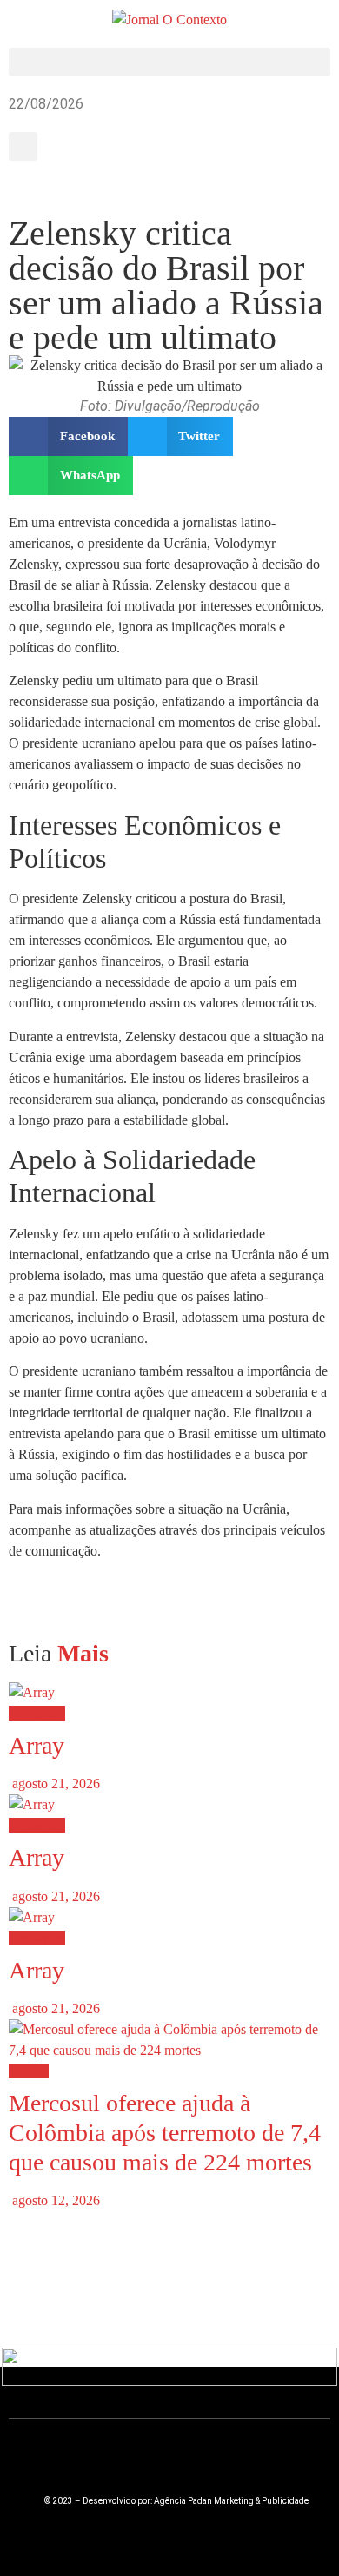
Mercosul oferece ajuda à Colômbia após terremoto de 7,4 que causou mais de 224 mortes (165, 2132)
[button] (169, 62)
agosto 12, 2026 (54, 2200)
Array (37, 1745)
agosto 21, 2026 (54, 1783)
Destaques (37, 1713)
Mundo (29, 2071)
